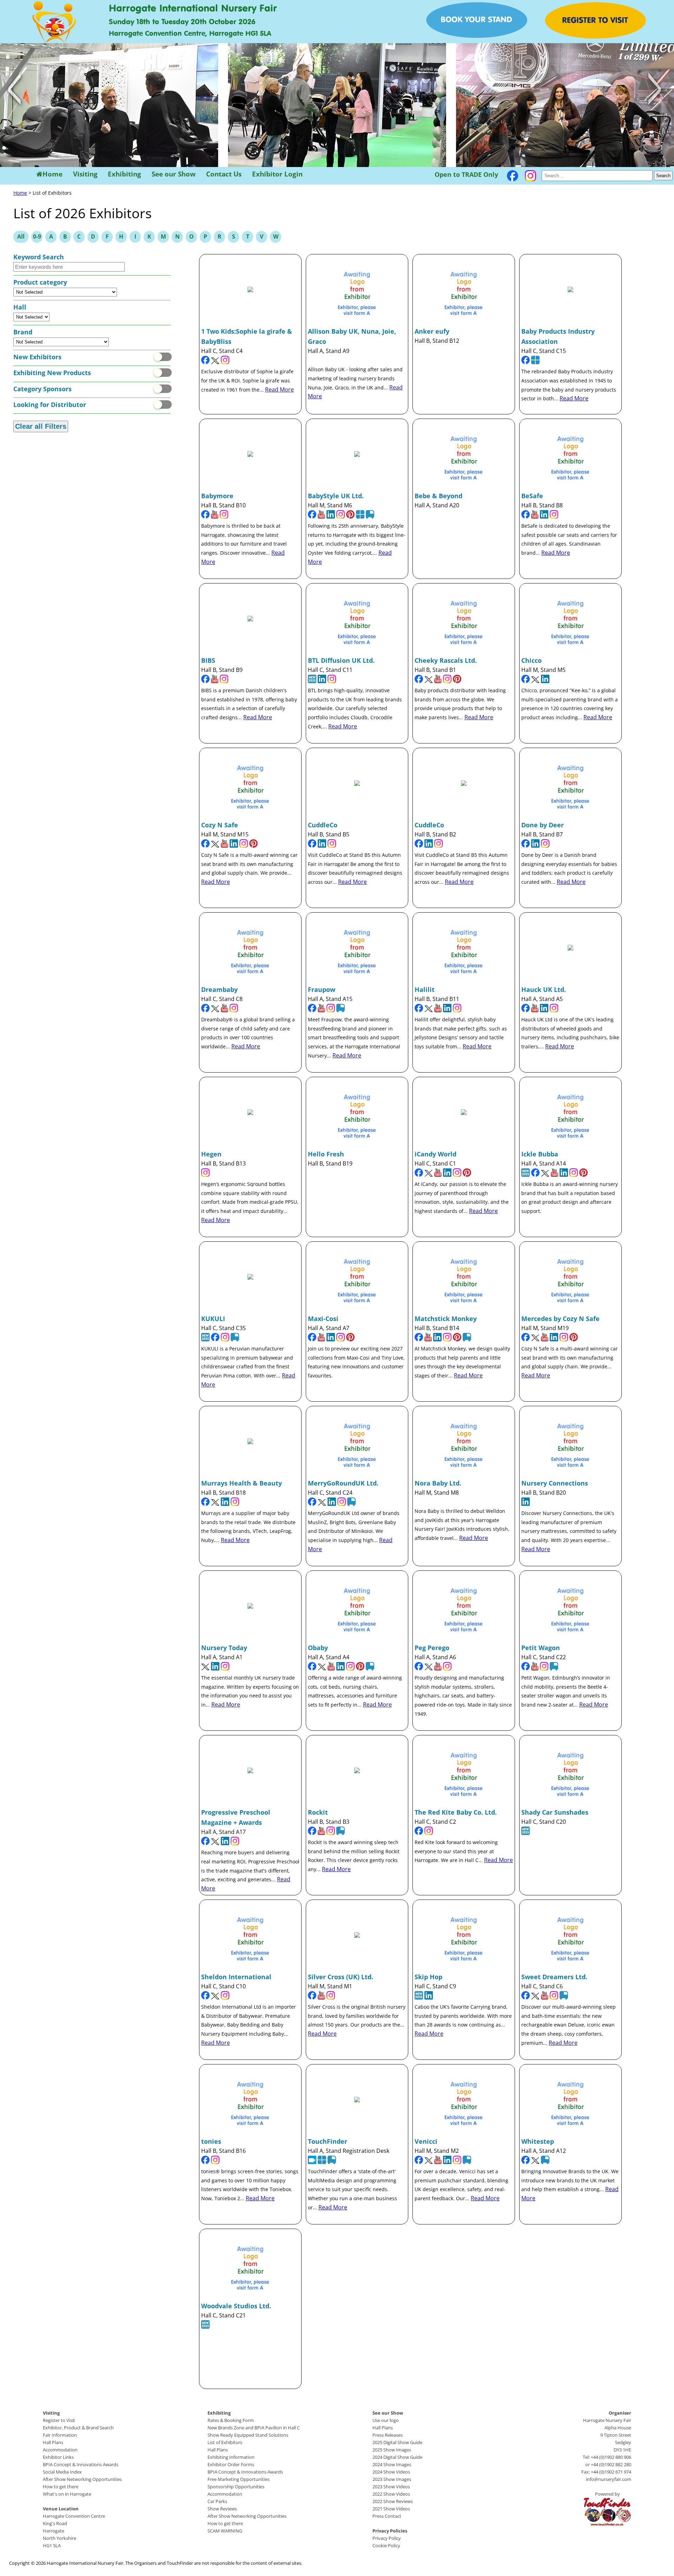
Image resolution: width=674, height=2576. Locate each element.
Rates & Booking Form (231, 2420)
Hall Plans (53, 2442)
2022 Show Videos (391, 2494)
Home (52, 174)
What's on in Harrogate (67, 2494)
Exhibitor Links (58, 2457)
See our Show (174, 174)
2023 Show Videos (391, 2487)
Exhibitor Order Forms (231, 2464)
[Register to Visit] (595, 36)
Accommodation (60, 2450)
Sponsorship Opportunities (236, 2487)
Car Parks (217, 2501)
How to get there (61, 2487)
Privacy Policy (387, 2538)
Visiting (85, 174)
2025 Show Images (392, 2450)
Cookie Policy (386, 2545)
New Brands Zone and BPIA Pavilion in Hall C (254, 2428)
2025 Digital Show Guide (397, 2442)
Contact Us (224, 174)
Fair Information (60, 2435)
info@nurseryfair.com (609, 2479)
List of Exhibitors (225, 2442)
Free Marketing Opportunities (239, 2479)
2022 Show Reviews (393, 2501)
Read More (279, 389)
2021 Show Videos (391, 2509)
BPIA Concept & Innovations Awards (81, 2464)
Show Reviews (222, 2509)
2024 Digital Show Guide (397, 2457)
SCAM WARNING (225, 2531)
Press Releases (388, 2435)
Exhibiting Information (231, 2457)
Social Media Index (62, 2472)
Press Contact (387, 2516)
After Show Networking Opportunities (82, 2479)
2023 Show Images (392, 2479)
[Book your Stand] (477, 36)
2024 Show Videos (391, 2472)
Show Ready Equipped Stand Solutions (248, 2435)
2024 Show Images (392, 2464)
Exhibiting (124, 174)
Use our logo (386, 2420)
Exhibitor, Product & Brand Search (78, 2428)
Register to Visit (59, 2420)
